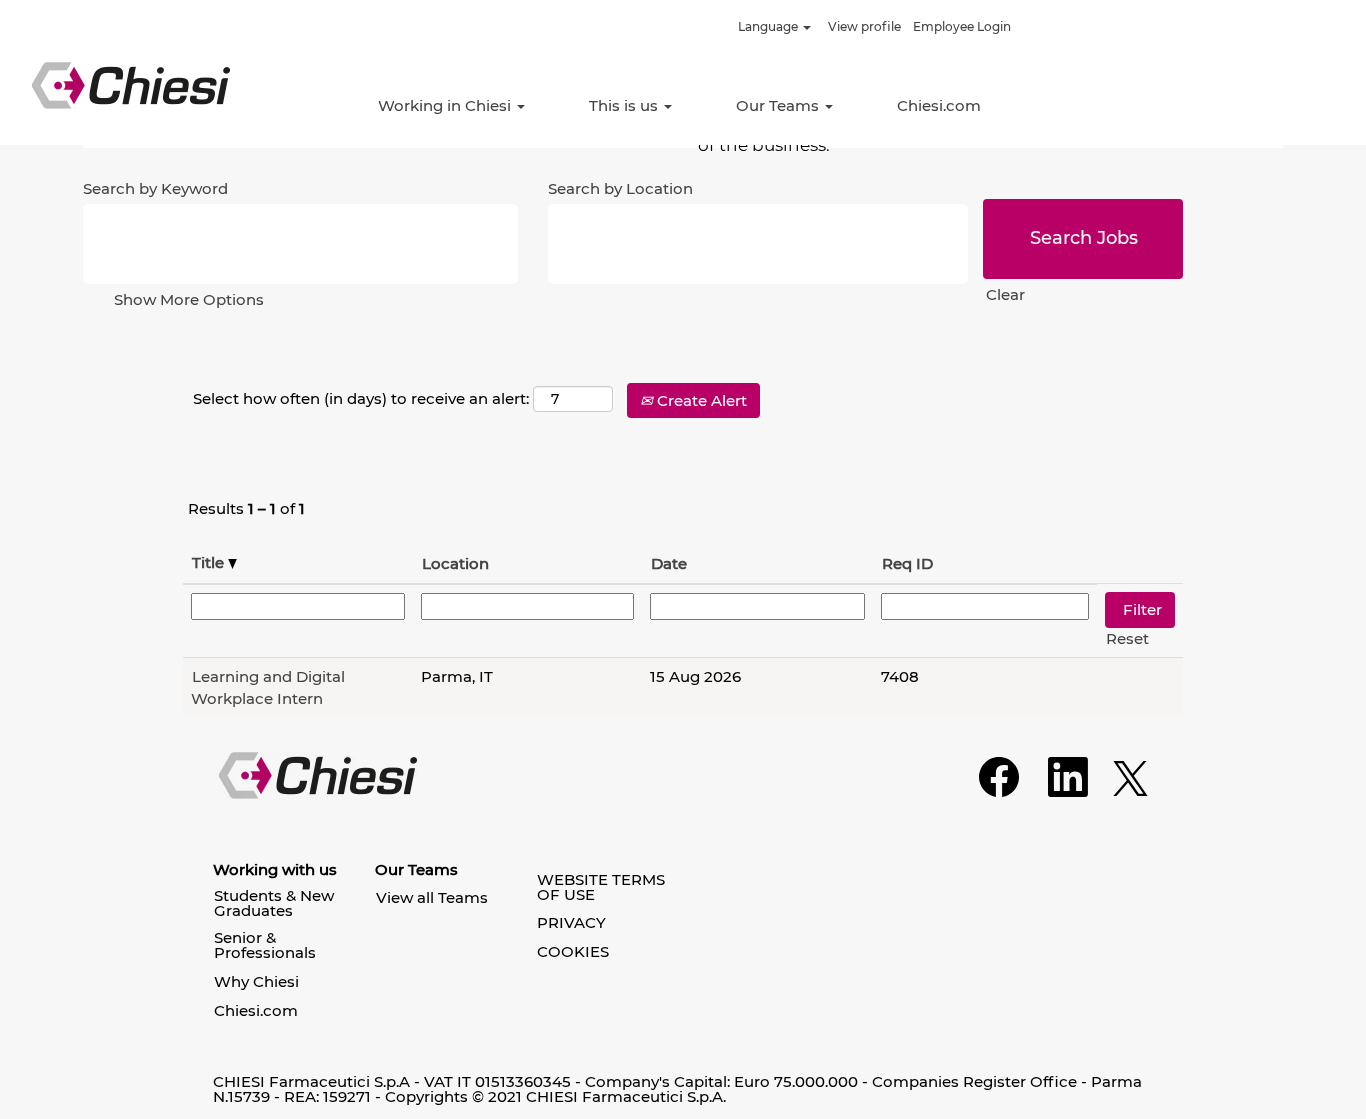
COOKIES (573, 951)
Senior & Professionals (265, 945)
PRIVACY (571, 922)
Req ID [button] (907, 563)
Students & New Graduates (274, 903)
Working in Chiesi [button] (446, 105)
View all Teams (432, 897)
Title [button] (210, 562)
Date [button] (669, 563)
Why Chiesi (256, 981)
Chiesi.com (939, 105)
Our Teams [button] (779, 105)
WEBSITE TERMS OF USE (601, 887)
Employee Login (962, 26)
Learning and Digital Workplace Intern (268, 687)
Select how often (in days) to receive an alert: (361, 398)
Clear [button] (1005, 294)
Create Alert (700, 400)
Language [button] (769, 26)
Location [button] (455, 563)
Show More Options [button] (189, 299)
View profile (864, 26)
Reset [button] (1127, 638)
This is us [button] (625, 105)
